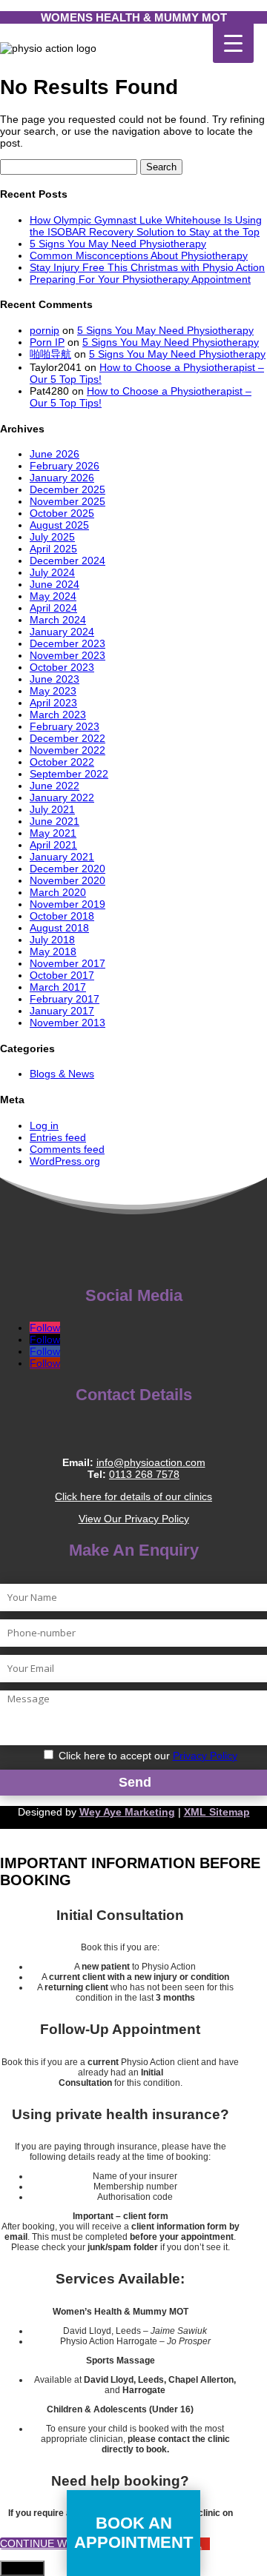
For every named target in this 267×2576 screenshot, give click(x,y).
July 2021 (52, 809)
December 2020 (67, 869)
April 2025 (53, 549)
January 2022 (62, 797)
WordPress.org (65, 1161)
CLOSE (22, 2568)
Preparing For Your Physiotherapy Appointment (140, 279)
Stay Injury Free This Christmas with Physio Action (147, 267)
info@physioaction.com (151, 1462)
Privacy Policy (205, 1756)
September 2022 (69, 774)
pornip (44, 330)
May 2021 (53, 833)
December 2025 (67, 489)
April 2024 (53, 608)
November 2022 (67, 750)
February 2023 (65, 726)
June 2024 (55, 584)
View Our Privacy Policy (134, 1519)
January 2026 (62, 478)
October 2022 (62, 762)
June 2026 (55, 454)
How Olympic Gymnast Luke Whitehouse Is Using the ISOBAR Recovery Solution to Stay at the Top (146, 226)
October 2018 (62, 916)
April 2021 (53, 845)
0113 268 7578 (144, 1474)
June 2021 (55, 821)
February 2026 (65, 466)
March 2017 (58, 987)
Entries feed (58, 1137)
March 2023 (58, 715)
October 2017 (62, 975)
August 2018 (59, 928)
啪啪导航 (50, 354)
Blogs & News (62, 1074)
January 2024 (62, 632)
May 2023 (53, 691)
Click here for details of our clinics (133, 1496)
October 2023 (62, 667)
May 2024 (53, 596)
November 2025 (67, 501)
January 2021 (62, 857)
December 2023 (67, 643)
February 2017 (65, 999)
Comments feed (67, 1149)
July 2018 (52, 940)
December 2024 (67, 561)
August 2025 (59, 525)
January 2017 (62, 1011)
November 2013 (67, 1023)
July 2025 (52, 537)
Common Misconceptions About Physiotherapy (139, 255)
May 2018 (53, 951)
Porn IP (47, 342)
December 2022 (67, 738)
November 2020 (67, 880)
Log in (44, 1125)
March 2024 (58, 620)
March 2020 (58, 892)
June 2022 (55, 786)
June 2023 (55, 679)
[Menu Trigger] (233, 43)
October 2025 (62, 513)
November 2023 (67, 655)
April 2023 (53, 703)
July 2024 (52, 572)
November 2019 (67, 904)
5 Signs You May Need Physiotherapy (118, 244)
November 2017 (67, 963)
